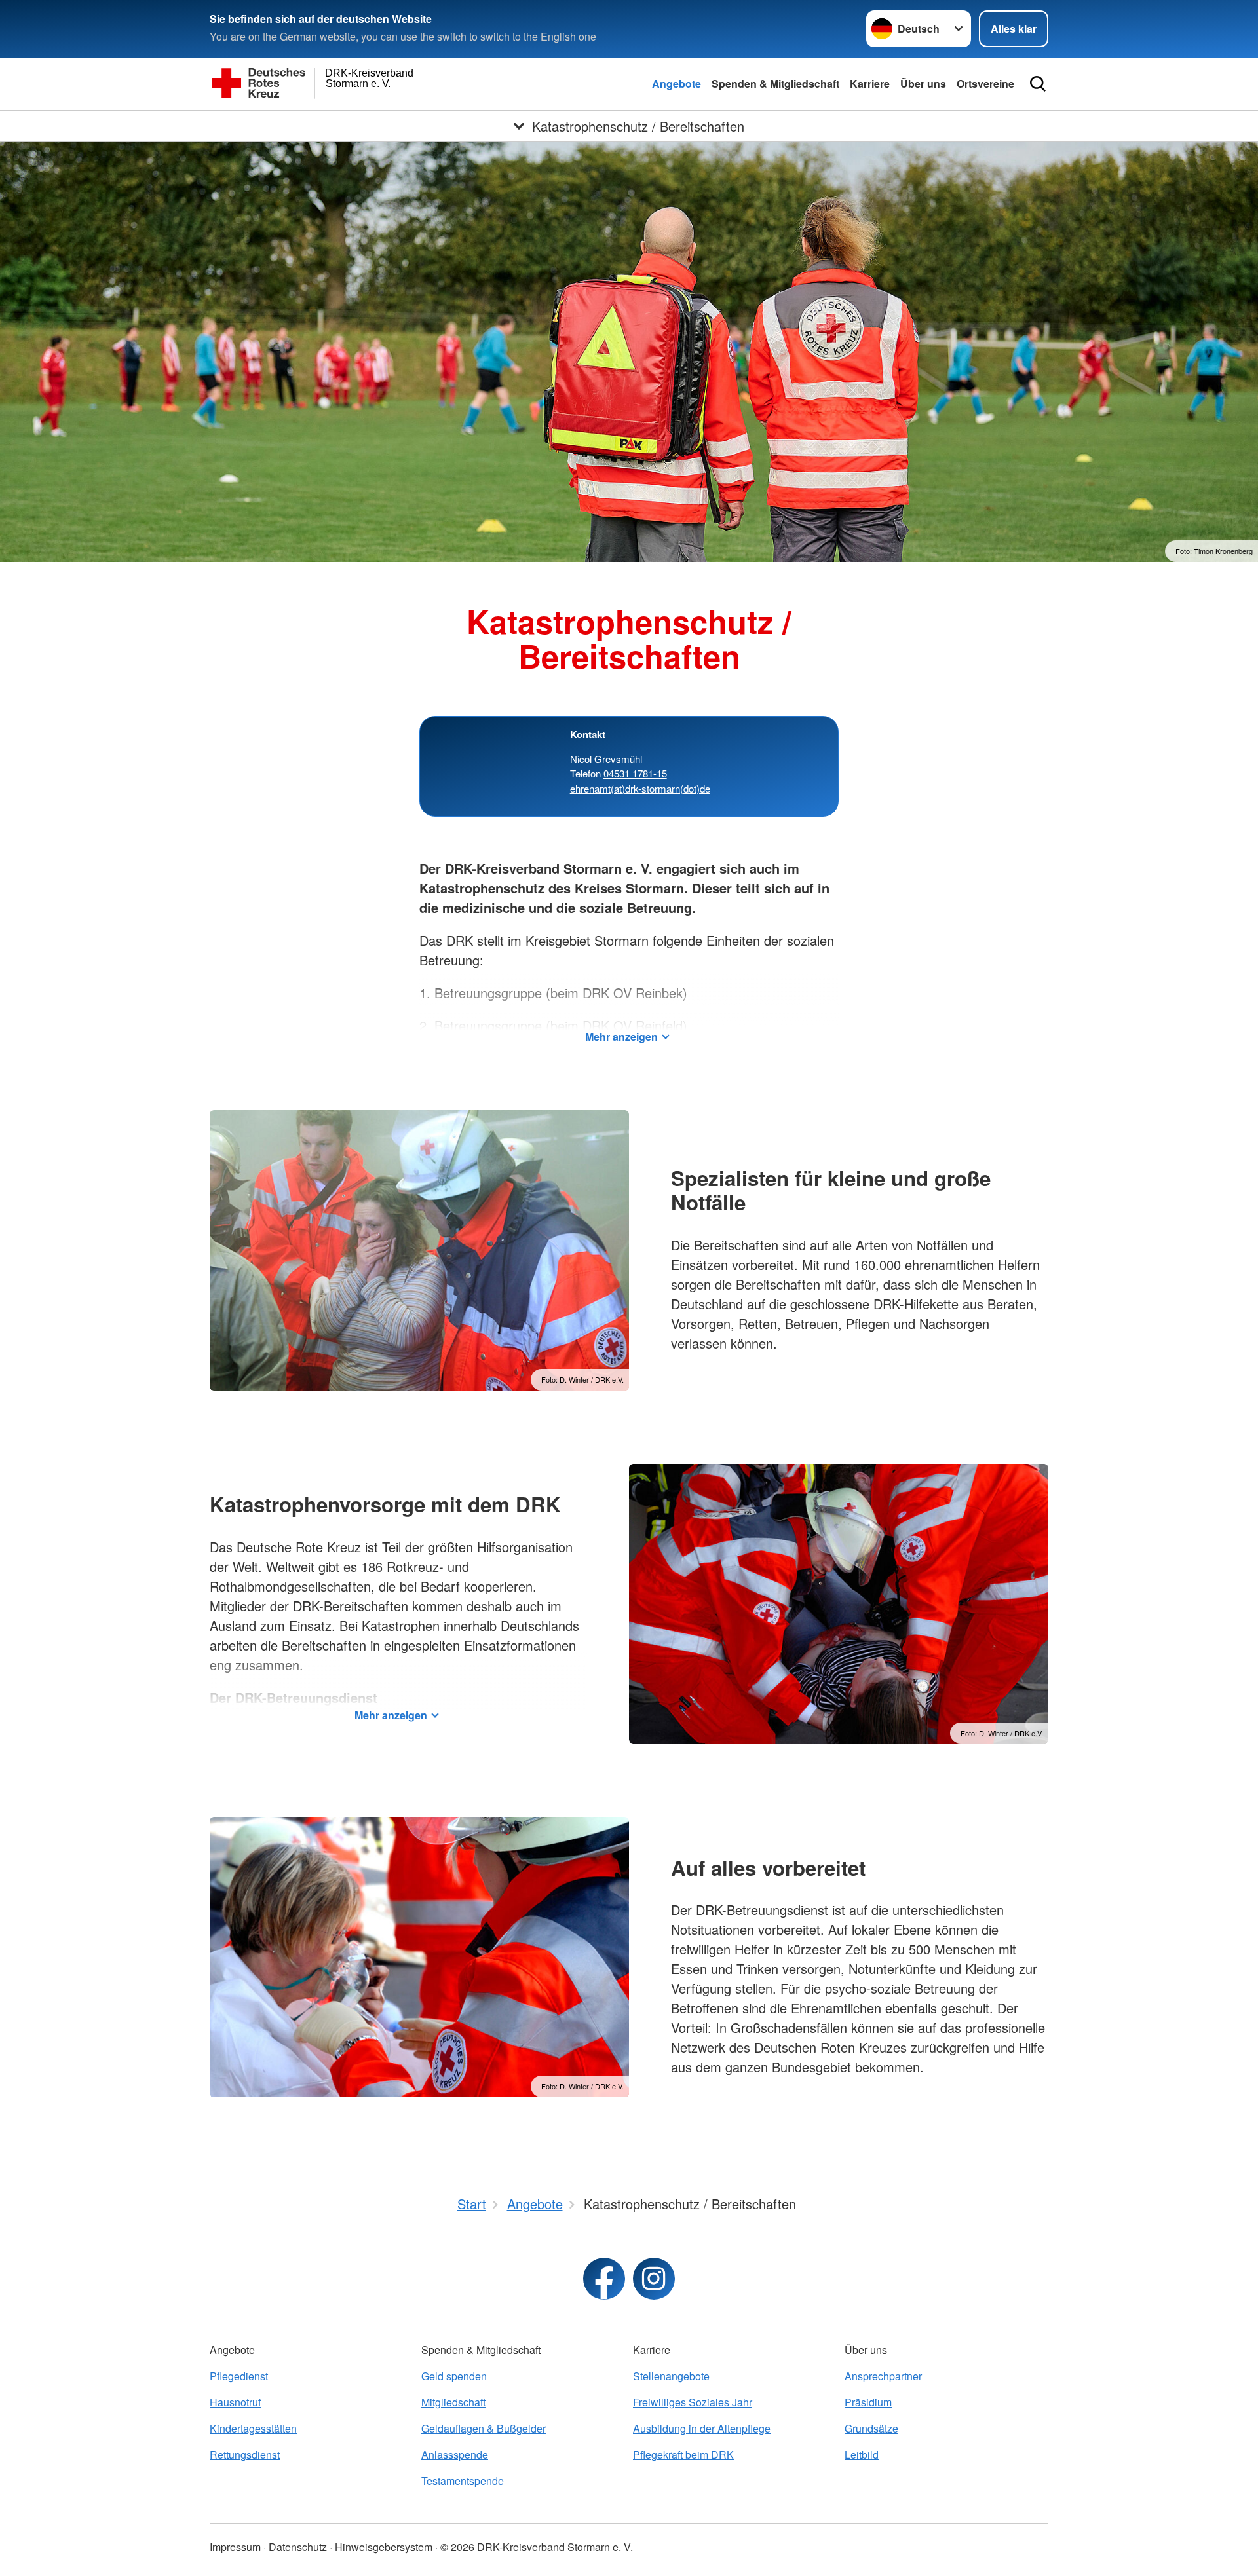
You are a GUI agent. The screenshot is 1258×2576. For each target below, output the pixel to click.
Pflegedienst (239, 2376)
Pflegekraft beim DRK (683, 2455)
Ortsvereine (985, 84)
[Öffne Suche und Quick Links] (1038, 84)
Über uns (923, 84)
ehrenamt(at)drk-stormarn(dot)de (640, 788)
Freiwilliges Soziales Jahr (693, 2402)
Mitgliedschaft (453, 2402)
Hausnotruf (235, 2402)
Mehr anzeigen (621, 1036)
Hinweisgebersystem (384, 2547)
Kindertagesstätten (253, 2428)
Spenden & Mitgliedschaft (775, 84)
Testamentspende (463, 2481)
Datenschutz (298, 2547)
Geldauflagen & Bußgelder (484, 2428)
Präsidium (868, 2402)
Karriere (870, 84)
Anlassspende (455, 2455)
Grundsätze (871, 2428)
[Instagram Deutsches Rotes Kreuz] (654, 2279)
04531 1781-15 (635, 773)
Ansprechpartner (883, 2376)
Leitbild (862, 2455)
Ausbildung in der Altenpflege (702, 2428)
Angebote (677, 84)
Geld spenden (454, 2376)
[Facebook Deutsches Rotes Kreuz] (604, 2279)
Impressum (235, 2547)
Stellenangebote (671, 2376)
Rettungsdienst (245, 2455)
